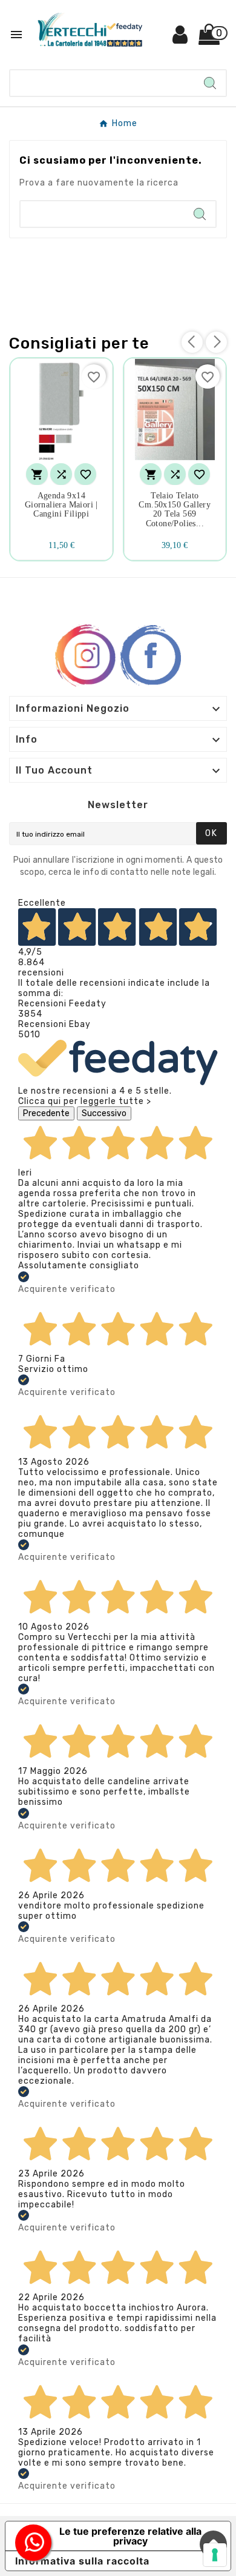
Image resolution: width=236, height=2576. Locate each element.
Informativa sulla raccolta (82, 2561)
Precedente (46, 1113)
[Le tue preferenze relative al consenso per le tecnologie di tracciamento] (215, 2555)
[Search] (210, 83)
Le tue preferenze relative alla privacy (130, 2536)
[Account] (181, 39)
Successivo (104, 1113)
